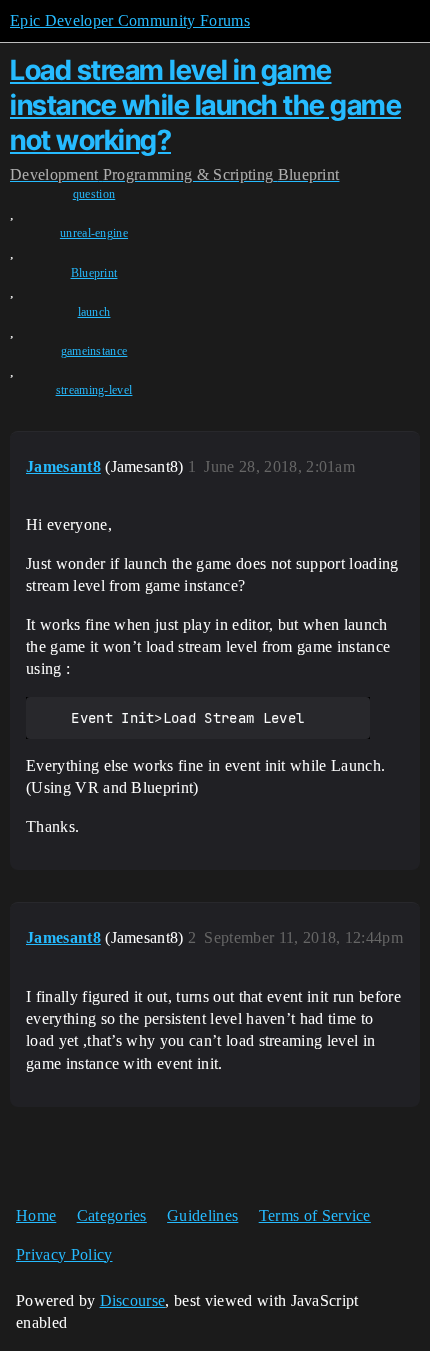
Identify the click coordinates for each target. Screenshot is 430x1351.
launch (94, 312)
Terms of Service (315, 1215)
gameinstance (94, 351)
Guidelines (202, 1215)
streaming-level (94, 390)
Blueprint (94, 273)
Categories (112, 1215)
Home (36, 1215)
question (94, 194)
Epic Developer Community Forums (130, 20)
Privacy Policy (64, 1254)
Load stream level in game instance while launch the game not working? (205, 105)
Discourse (133, 1300)
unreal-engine (94, 233)
